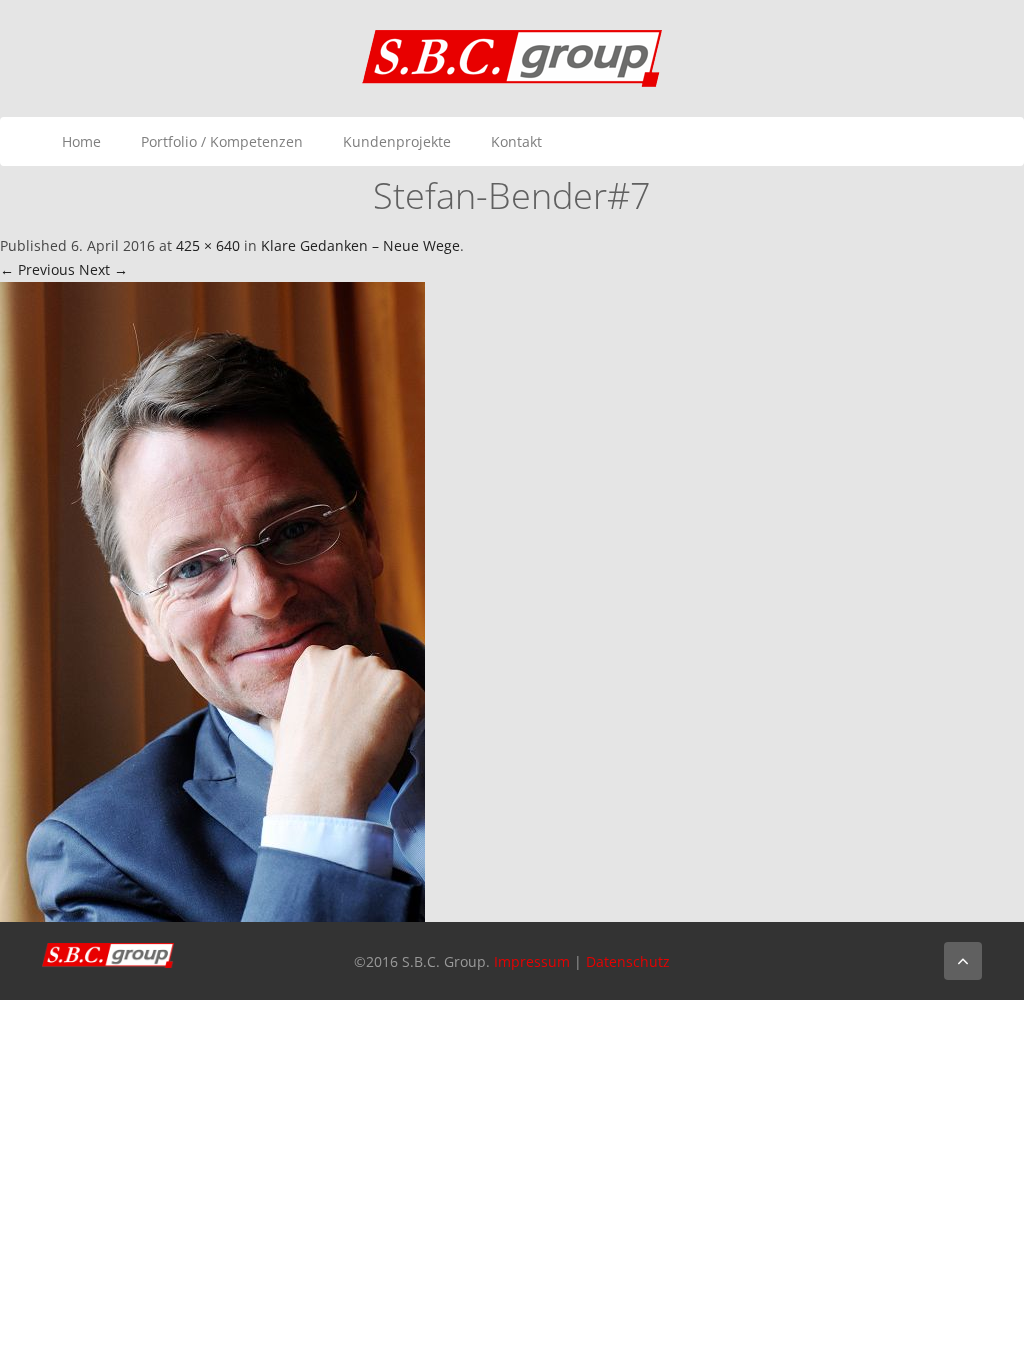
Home (81, 141)
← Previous (37, 269)
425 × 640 (208, 245)
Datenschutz (628, 961)
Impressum (532, 961)
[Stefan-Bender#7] (212, 600)
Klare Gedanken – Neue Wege (360, 245)
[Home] (512, 56)
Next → (103, 269)
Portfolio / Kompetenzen (222, 141)
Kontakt (516, 141)
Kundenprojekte (397, 141)
